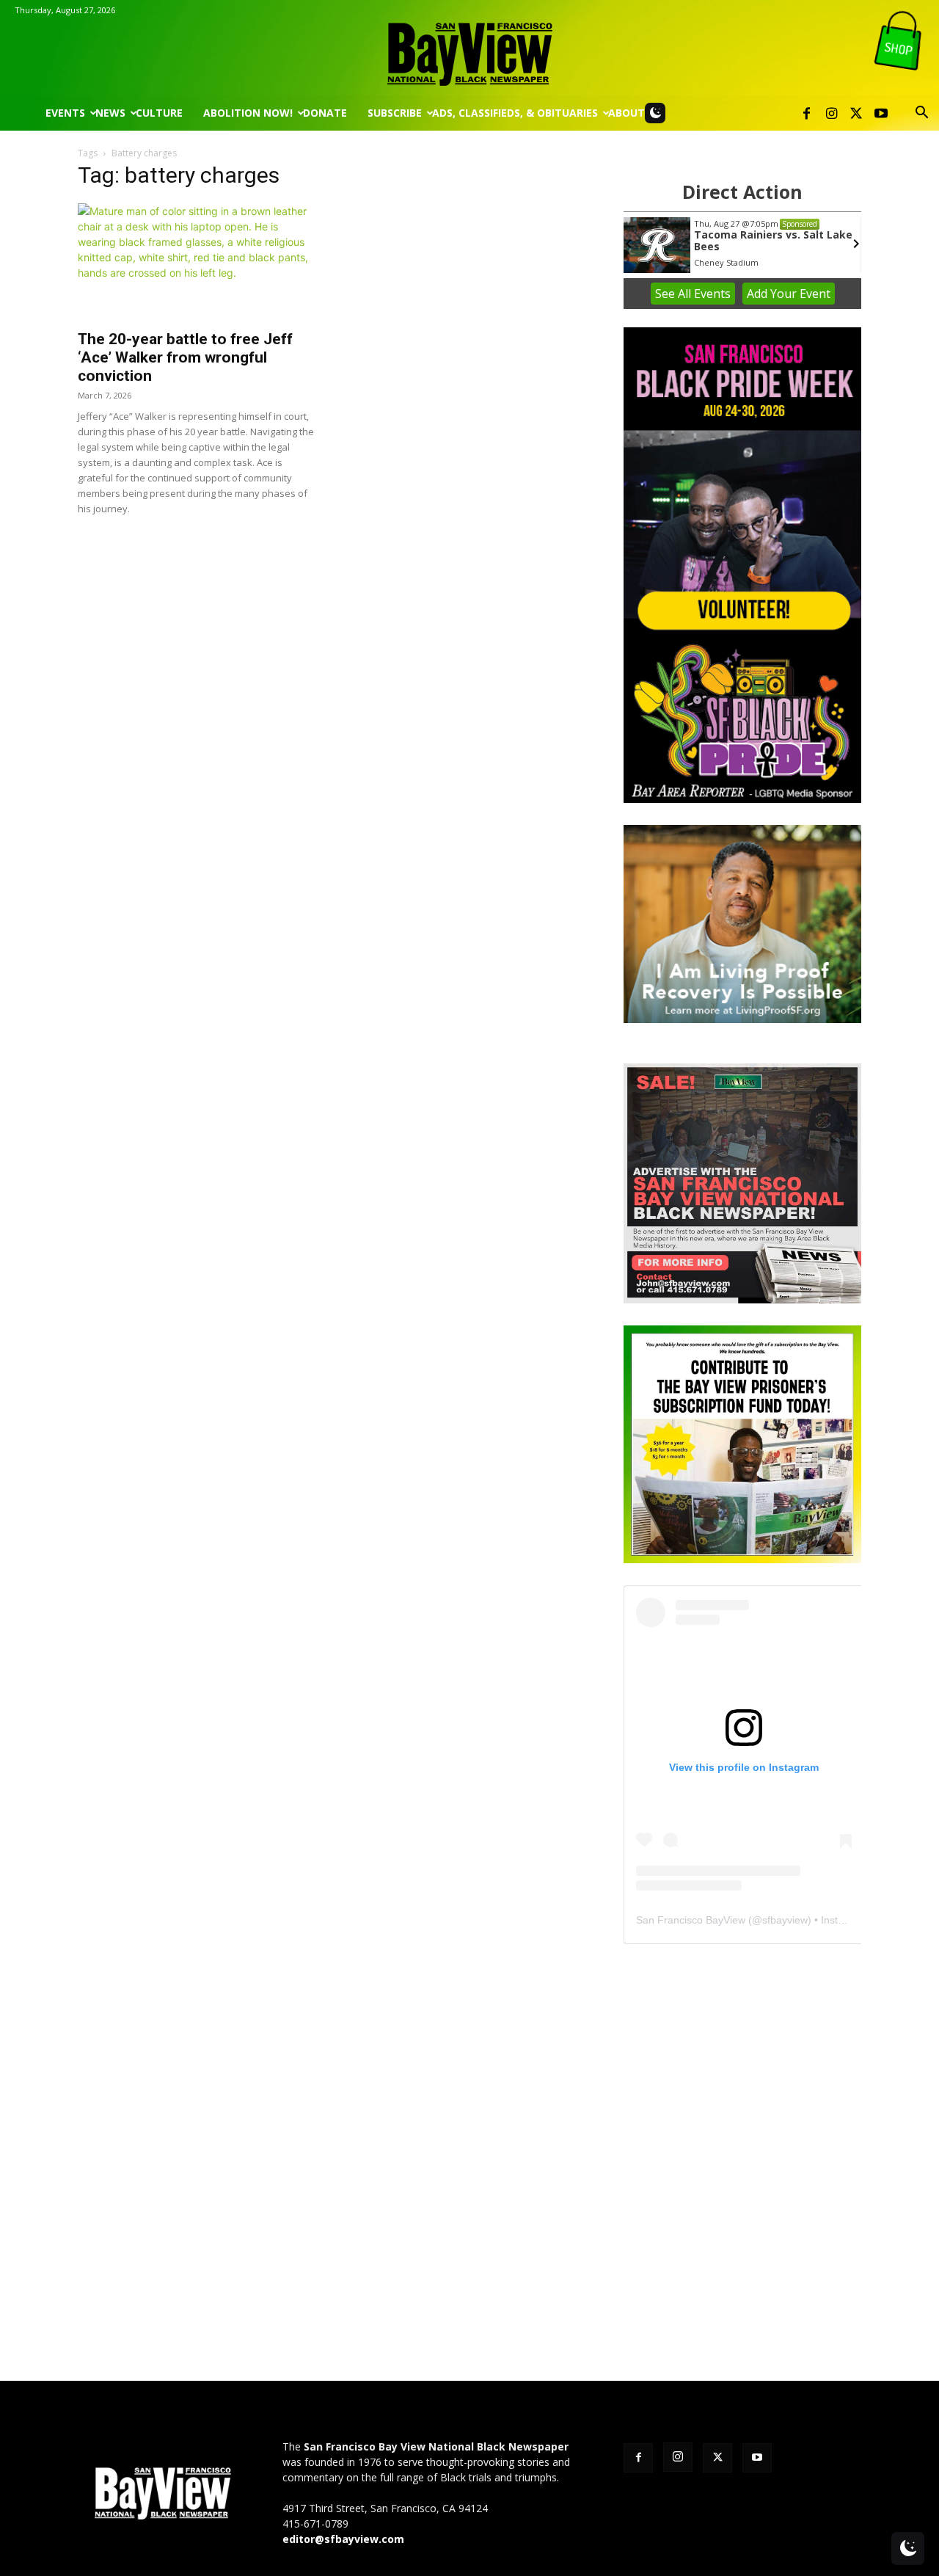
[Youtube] (881, 113)
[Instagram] (831, 113)
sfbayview (785, 1920)
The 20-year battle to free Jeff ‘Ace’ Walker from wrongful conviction (185, 357)
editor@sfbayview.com (343, 2539)
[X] (856, 113)
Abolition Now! (248, 113)
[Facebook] (806, 113)
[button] (921, 114)
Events (65, 113)
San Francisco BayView (691, 1920)
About (626, 113)
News (110, 113)
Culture (159, 113)
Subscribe (395, 113)
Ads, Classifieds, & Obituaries (515, 113)
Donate (325, 113)
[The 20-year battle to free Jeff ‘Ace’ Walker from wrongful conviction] (197, 262)
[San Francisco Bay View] (469, 49)
